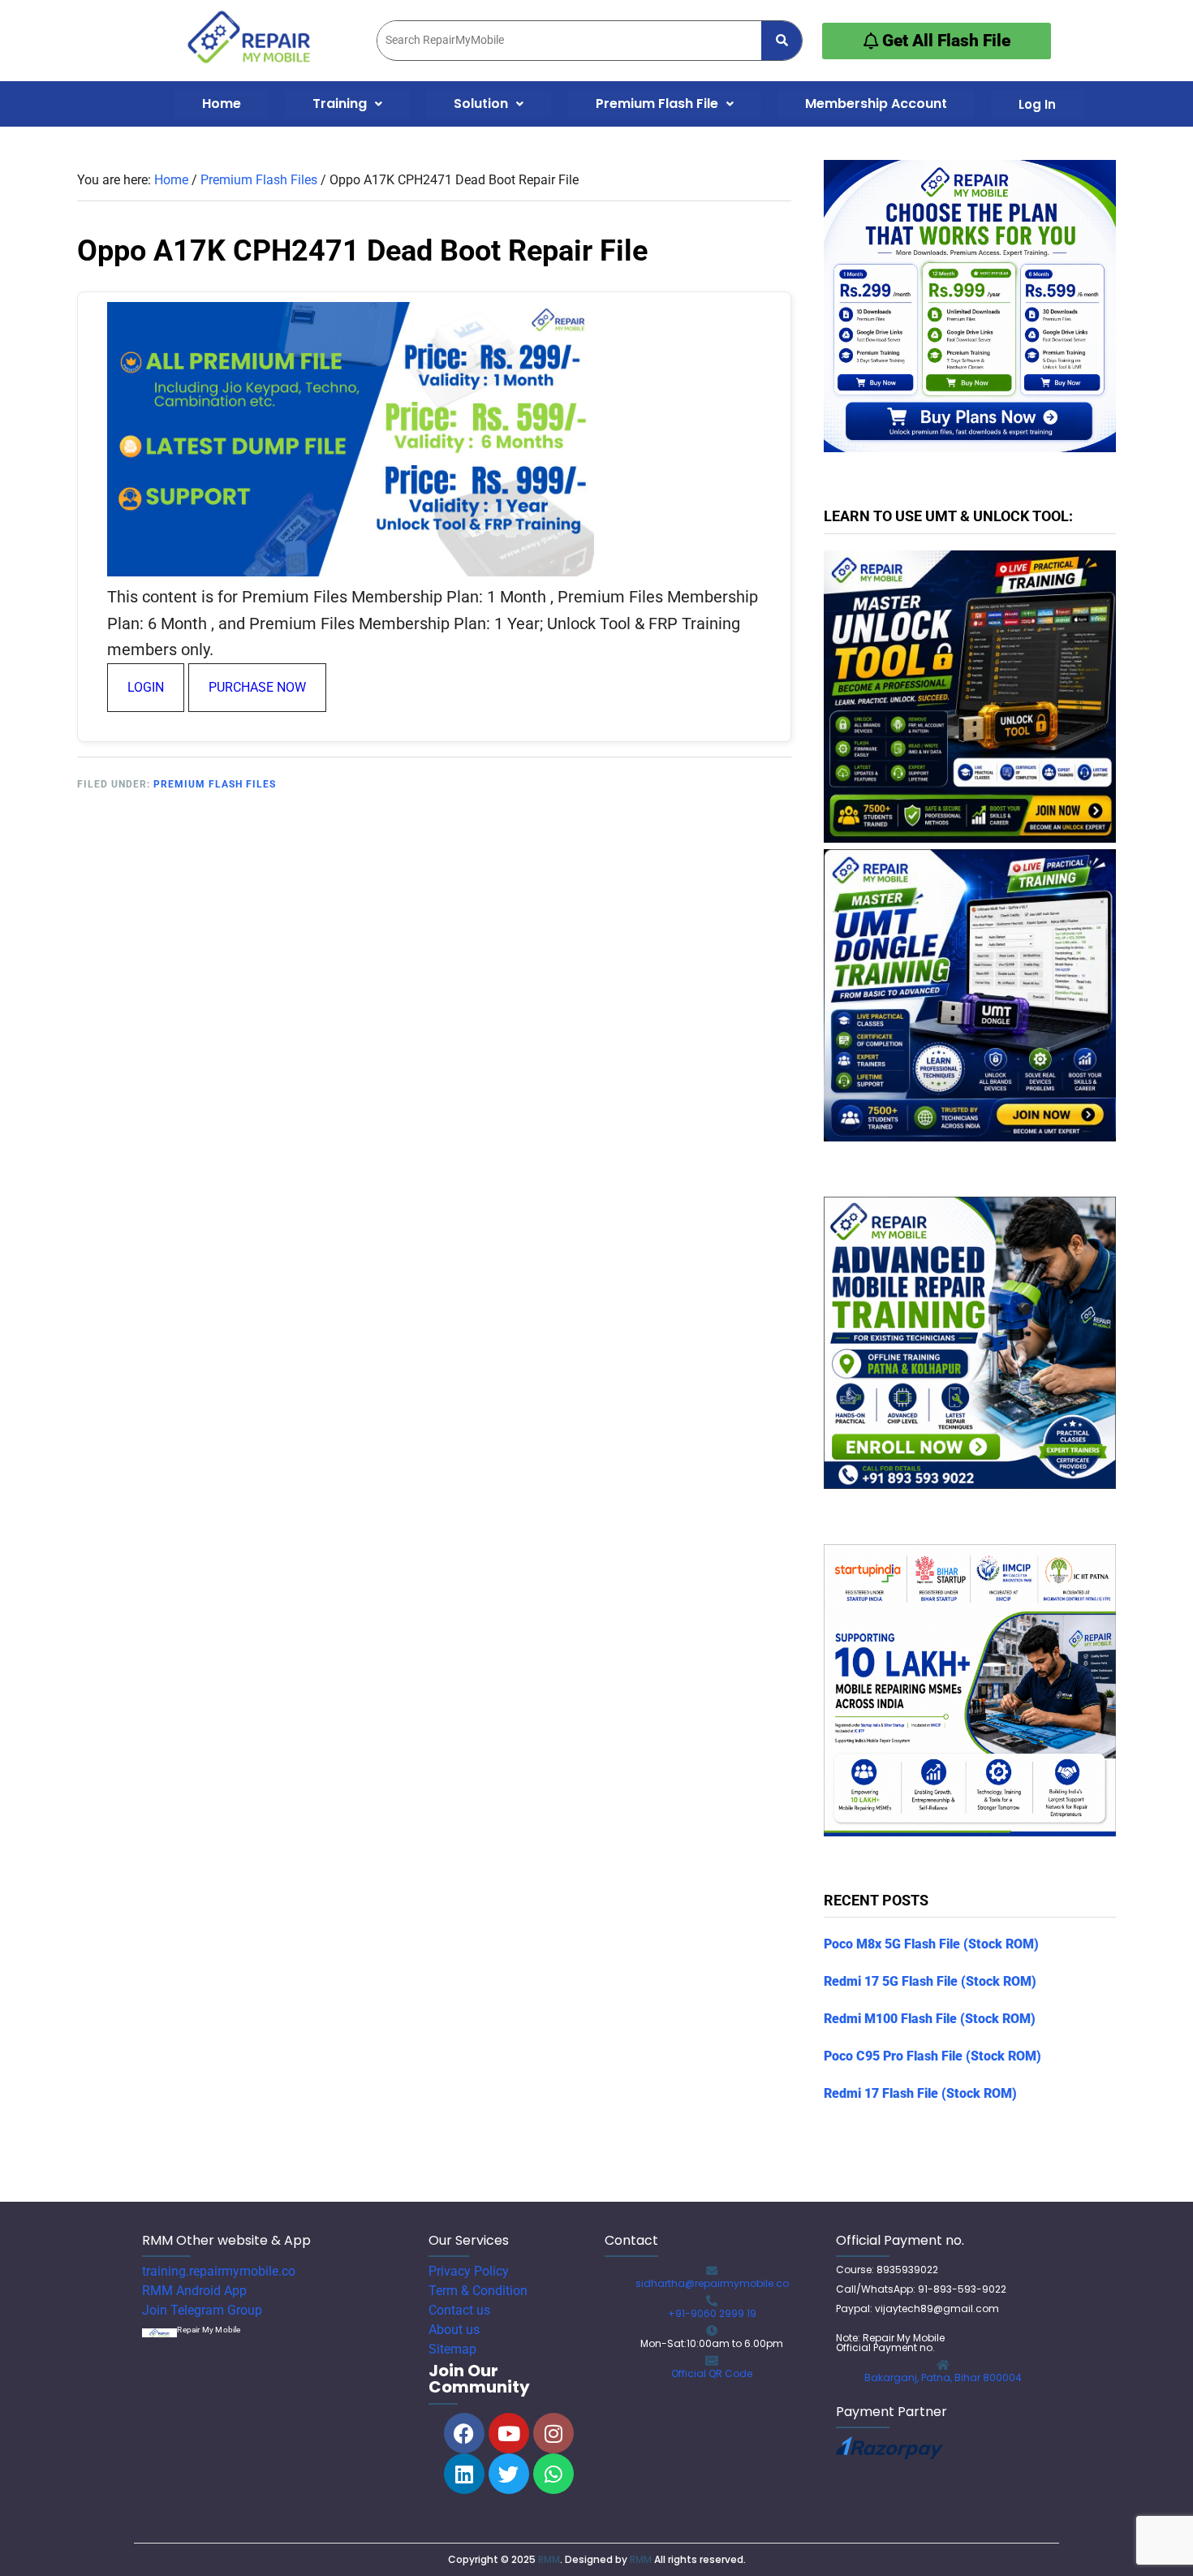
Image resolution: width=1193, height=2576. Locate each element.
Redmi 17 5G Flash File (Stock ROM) (930, 1981)
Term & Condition (478, 2291)
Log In (1037, 104)
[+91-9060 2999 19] (712, 2301)
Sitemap (452, 2349)
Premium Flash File (657, 104)
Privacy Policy (469, 2271)
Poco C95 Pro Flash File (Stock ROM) (932, 2056)
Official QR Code (712, 2373)
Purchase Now (257, 687)
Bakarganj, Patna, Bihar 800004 (943, 2378)
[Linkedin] (464, 2474)
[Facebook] (464, 2433)
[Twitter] (509, 2474)
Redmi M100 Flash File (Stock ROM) (930, 2019)
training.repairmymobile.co (219, 2271)
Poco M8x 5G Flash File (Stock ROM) (931, 1944)
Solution (481, 104)
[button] (347, 104)
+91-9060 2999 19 (712, 2313)
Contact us (459, 2310)
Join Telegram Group (202, 2310)
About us (454, 2330)
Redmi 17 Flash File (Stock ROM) (920, 2093)
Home (222, 104)
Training (340, 104)
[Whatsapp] (553, 2474)
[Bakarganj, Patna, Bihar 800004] (943, 2365)
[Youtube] (509, 2433)
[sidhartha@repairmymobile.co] (712, 2271)
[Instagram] (553, 2433)
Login (146, 687)
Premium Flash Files (215, 784)
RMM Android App (194, 2291)
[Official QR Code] (712, 2361)
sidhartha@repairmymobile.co (712, 2283)
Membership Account (876, 104)
